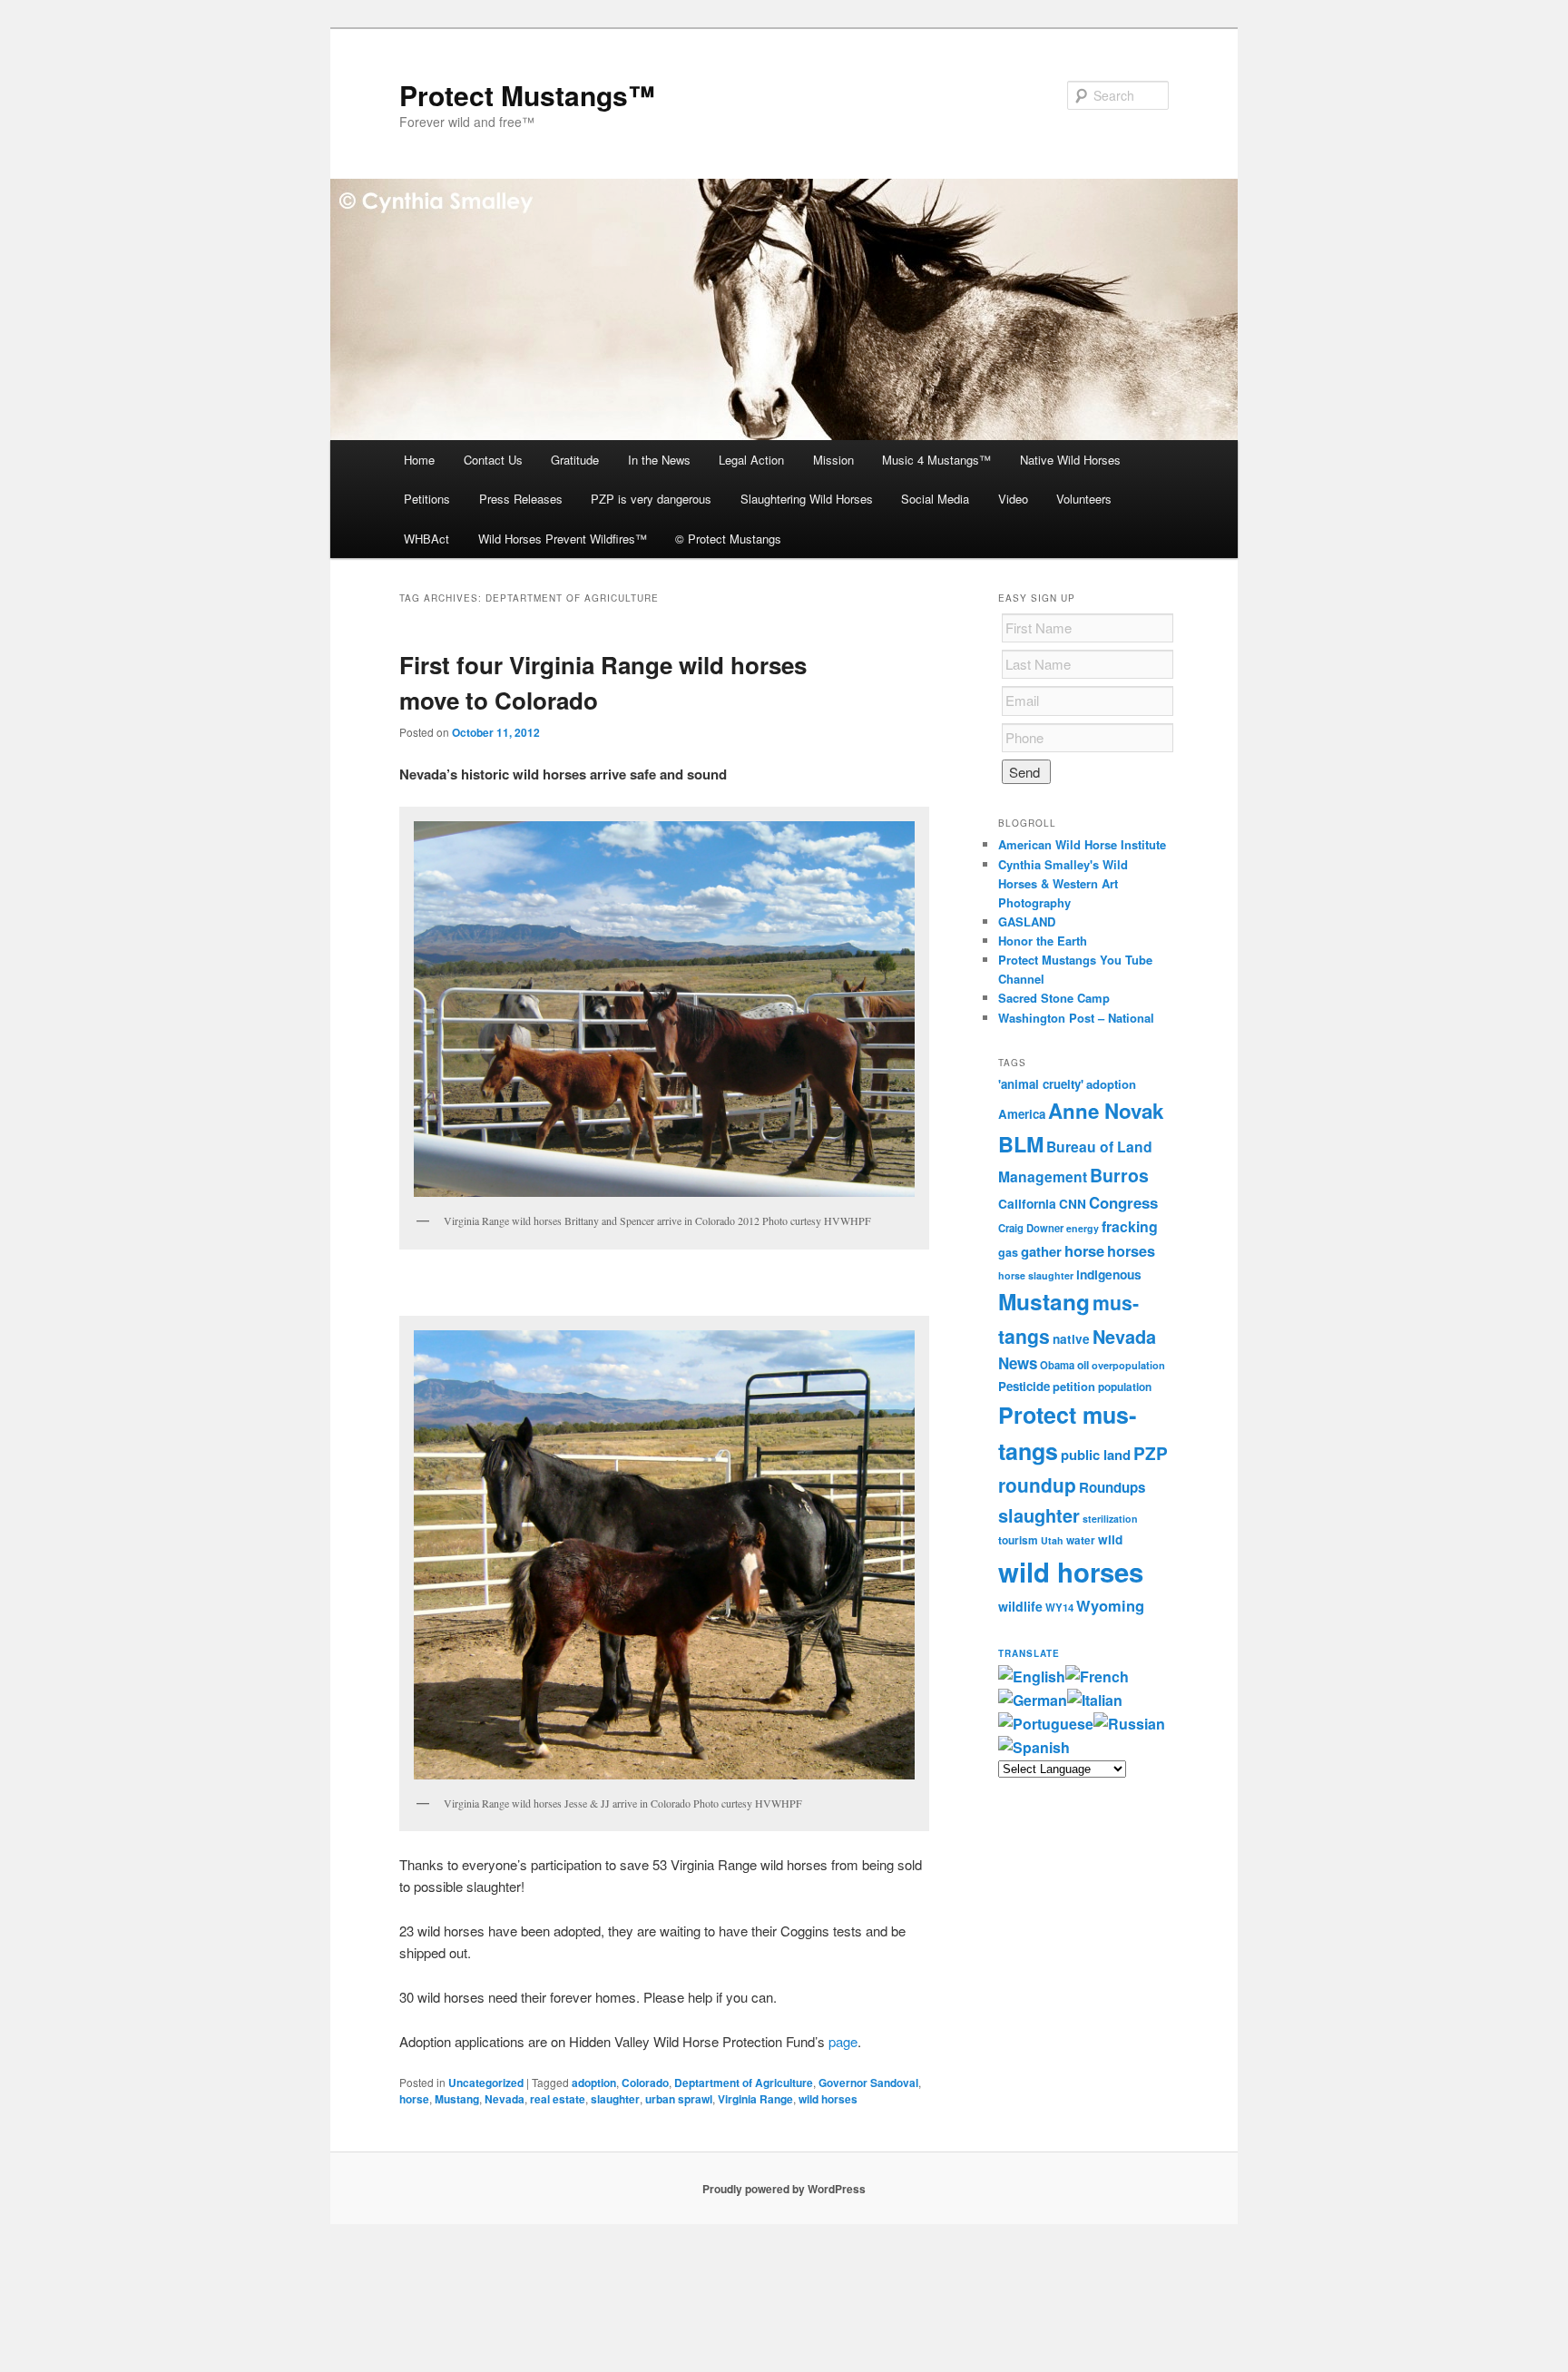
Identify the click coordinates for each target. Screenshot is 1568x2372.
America (1022, 1114)
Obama (1057, 1365)
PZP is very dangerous (651, 499)
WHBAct (426, 539)
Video (1013, 499)
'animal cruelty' (1041, 1084)
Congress (1123, 1202)
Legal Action (751, 460)
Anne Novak (1106, 1111)
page (843, 2041)
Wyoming (1110, 1605)
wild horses (828, 2099)
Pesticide (1024, 1386)
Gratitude (575, 460)
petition (1074, 1386)
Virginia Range (755, 2099)
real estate (558, 2099)
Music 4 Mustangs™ (936, 460)
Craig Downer (1031, 1228)
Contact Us (493, 460)
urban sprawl (679, 2099)
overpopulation (1128, 1365)
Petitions (427, 499)
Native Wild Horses (1070, 460)
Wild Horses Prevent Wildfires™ (563, 539)
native (1071, 1339)
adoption (594, 2083)
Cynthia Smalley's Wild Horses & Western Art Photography (1063, 883)
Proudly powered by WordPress (784, 2189)
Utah (1052, 1540)
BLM (1021, 1144)
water (1081, 1540)
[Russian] (1129, 1724)
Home (419, 460)
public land (1096, 1455)
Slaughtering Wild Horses (807, 499)
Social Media (935, 499)
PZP (1151, 1453)
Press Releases (521, 499)
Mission (833, 460)
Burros (1119, 1175)
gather (1041, 1251)
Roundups (1112, 1487)
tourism (1018, 1540)
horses (1131, 1251)
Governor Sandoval (868, 2083)
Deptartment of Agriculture (744, 2083)
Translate (1029, 1653)
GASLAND (1027, 921)
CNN (1073, 1204)
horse (414, 2099)
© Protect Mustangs (728, 539)
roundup (1037, 1485)
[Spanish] (1034, 1747)
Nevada (505, 2099)
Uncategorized (486, 2083)
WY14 (1059, 1607)
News (1018, 1363)
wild (1110, 1539)
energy (1083, 1228)
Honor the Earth (1043, 941)
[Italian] (1095, 1700)
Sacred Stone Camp (1054, 998)
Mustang (457, 2099)
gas (1008, 1252)
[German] (1033, 1700)
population (1125, 1387)
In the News (659, 460)
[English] (1032, 1676)
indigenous (1109, 1274)
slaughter (615, 2099)
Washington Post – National (1076, 1018)
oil (1083, 1365)
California (1027, 1203)
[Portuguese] (1046, 1724)
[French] (1097, 1676)
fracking (1130, 1226)
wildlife (1020, 1606)
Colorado (645, 2083)
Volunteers (1084, 499)
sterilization (1110, 1519)
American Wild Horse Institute (1082, 844)
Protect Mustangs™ (527, 95)
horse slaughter (1036, 1275)
